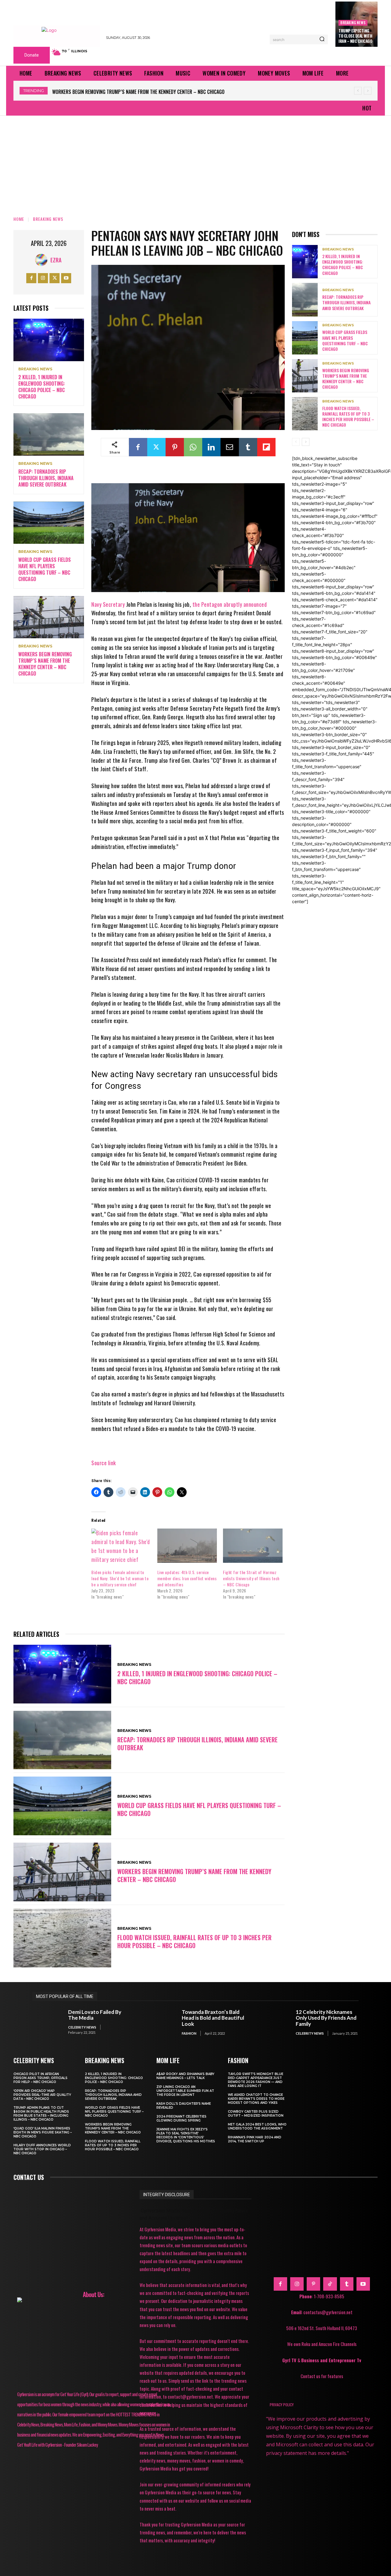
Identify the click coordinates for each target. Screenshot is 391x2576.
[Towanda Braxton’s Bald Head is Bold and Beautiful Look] (161, 2022)
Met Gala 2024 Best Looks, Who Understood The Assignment (257, 2126)
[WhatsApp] (193, 447)
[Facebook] (31, 278)
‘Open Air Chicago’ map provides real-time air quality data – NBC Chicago (42, 2095)
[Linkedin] (211, 447)
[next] (368, 91)
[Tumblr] (248, 447)
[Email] (230, 447)
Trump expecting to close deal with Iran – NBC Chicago (355, 36)
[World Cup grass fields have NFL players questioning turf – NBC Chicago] (49, 523)
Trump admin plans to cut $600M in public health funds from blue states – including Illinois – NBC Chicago (41, 2114)
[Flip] (266, 447)
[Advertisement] (195, 161)
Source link (104, 1463)
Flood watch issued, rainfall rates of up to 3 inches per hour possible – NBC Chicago (147, 92)
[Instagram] (43, 278)
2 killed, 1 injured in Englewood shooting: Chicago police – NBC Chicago (42, 387)
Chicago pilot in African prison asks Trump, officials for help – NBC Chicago (40, 2078)
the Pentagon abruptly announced (230, 604)
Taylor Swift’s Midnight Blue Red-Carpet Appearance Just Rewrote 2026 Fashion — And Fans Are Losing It (256, 2080)
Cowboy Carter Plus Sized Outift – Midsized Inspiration (256, 2114)
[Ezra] (43, 260)
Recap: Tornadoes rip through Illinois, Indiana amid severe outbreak (46, 478)
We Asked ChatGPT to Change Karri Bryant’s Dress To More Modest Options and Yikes (256, 2099)
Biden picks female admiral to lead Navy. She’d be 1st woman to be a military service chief (120, 1578)
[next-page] (306, 442)
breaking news (353, 22)
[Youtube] (66, 278)
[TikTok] (330, 2284)
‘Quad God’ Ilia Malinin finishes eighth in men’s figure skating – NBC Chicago (43, 2132)
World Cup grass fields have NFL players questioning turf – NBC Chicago (45, 569)
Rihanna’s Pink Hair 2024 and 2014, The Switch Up (255, 2139)
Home (19, 219)
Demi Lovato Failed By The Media (95, 2015)
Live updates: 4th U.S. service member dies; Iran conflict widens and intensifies (187, 1578)
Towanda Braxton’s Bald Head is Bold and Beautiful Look (213, 2018)
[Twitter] (55, 278)
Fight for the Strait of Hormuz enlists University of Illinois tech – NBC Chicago (251, 1578)
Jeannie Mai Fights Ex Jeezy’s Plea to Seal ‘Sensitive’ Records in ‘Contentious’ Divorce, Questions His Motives (186, 2135)
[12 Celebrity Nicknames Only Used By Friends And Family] (275, 2022)
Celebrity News (82, 2027)
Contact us (29, 2177)
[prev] (358, 91)
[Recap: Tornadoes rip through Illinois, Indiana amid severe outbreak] (49, 434)
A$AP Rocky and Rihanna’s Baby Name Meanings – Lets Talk (185, 2076)
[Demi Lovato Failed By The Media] (47, 2022)
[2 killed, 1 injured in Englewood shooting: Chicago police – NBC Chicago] (49, 340)
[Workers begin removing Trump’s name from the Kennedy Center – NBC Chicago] (49, 617)
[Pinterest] (175, 447)
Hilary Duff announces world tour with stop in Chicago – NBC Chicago (42, 2149)
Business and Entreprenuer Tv (331, 2360)
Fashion (189, 2033)
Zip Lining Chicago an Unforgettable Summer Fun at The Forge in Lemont (185, 2091)
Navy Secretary (108, 604)
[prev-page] (296, 442)
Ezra (56, 260)
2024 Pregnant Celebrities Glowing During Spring (181, 2118)
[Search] (322, 39)
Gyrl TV (290, 2360)
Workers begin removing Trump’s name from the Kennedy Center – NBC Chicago (45, 664)
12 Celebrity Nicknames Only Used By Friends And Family (326, 2018)
